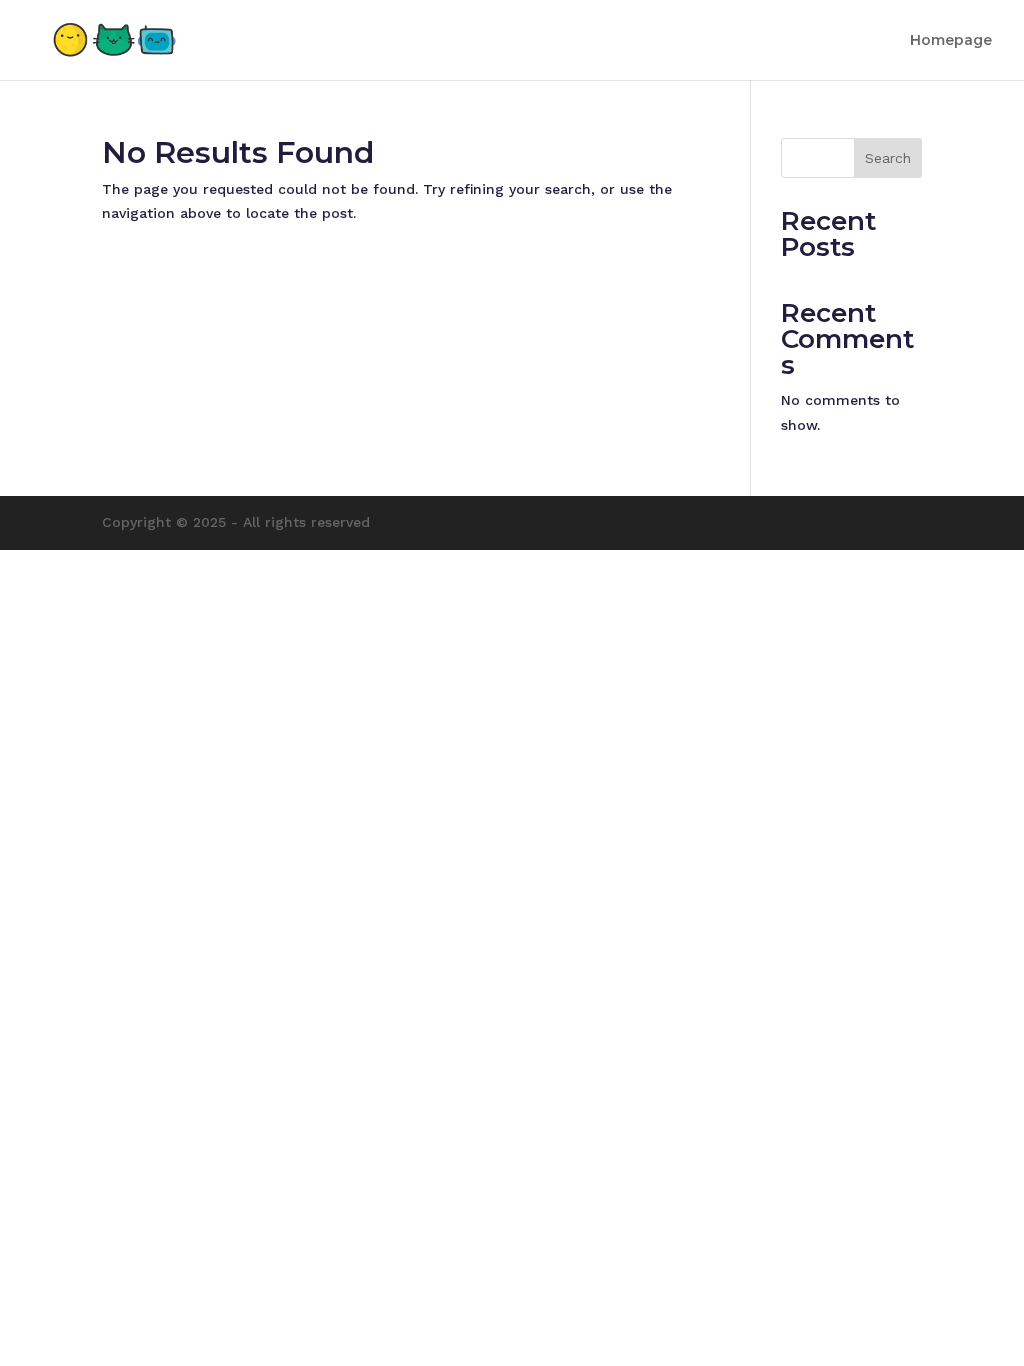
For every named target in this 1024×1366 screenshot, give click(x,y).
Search (888, 158)
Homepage (951, 41)
